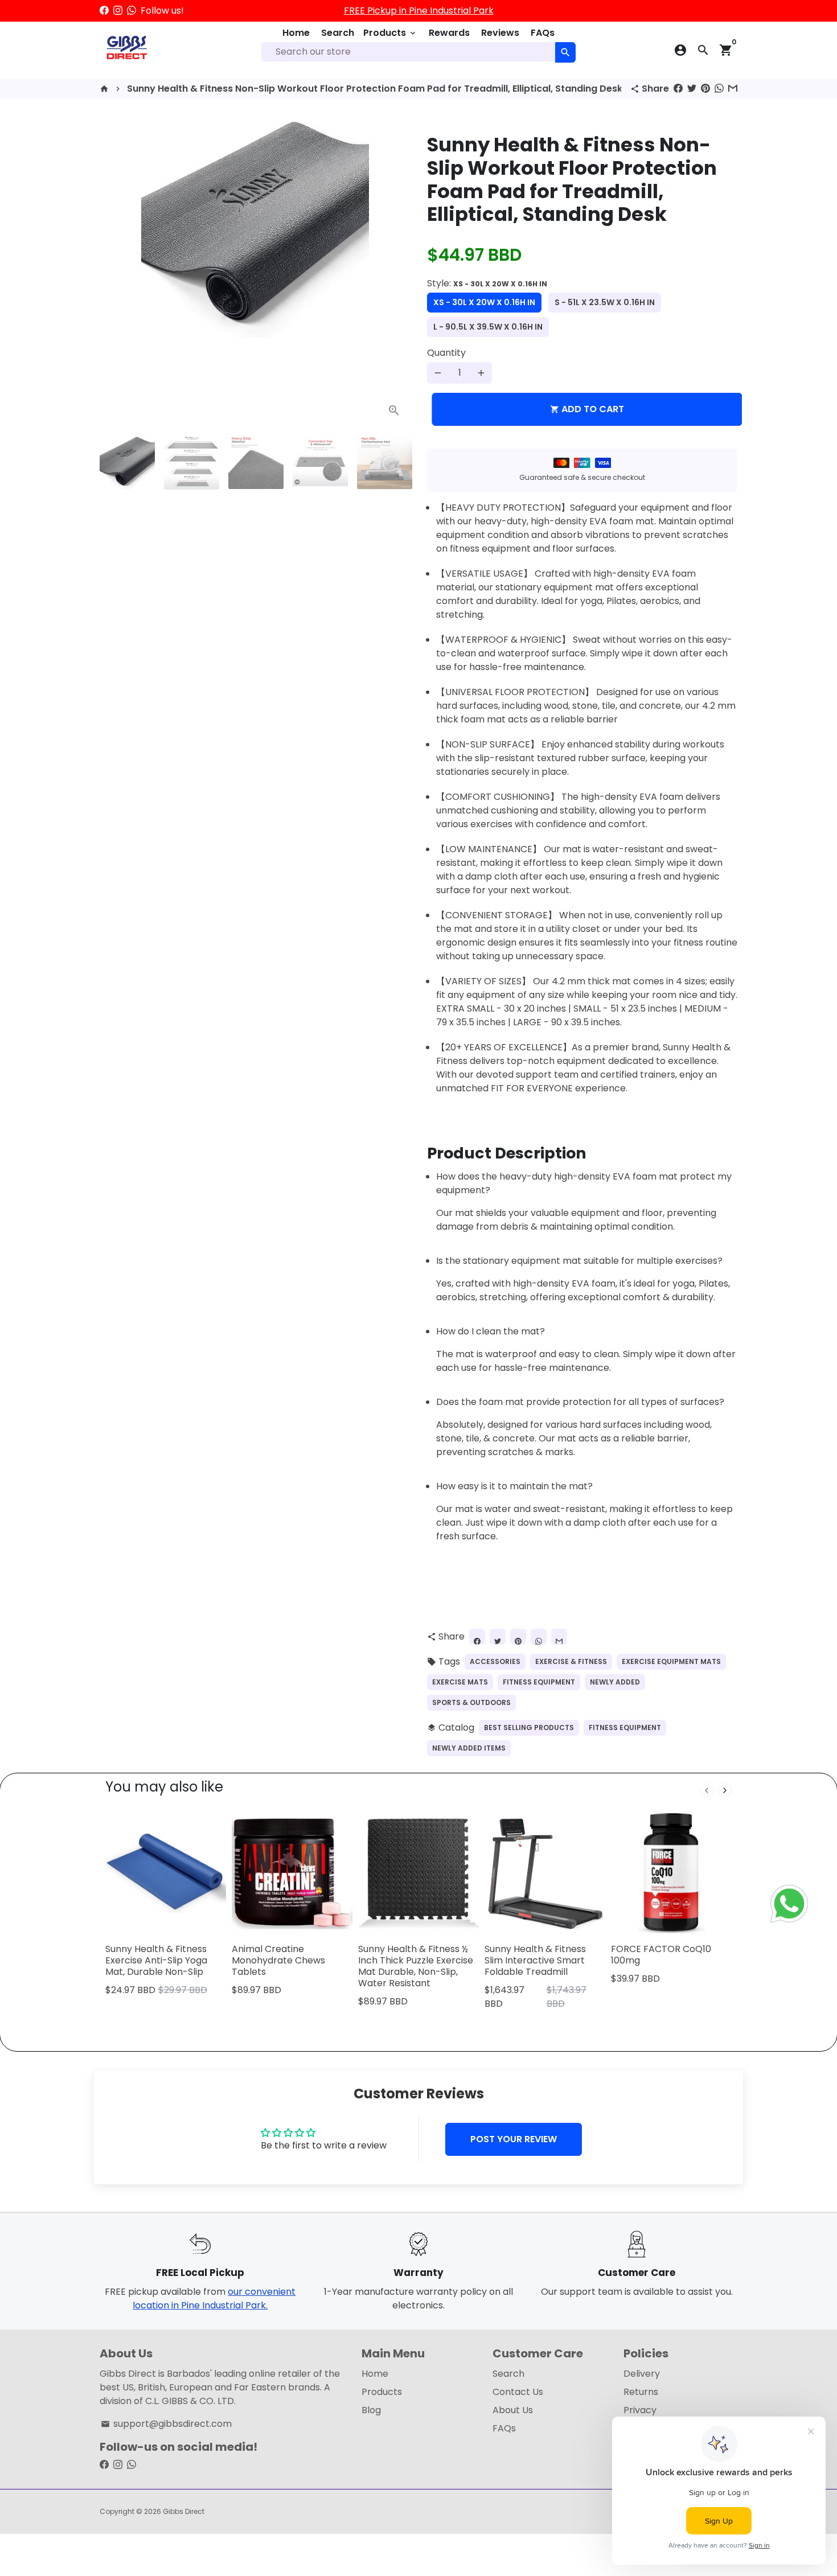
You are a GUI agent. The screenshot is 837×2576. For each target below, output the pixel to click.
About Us (513, 2410)
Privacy (640, 2410)
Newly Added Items (469, 1748)
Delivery (642, 2374)
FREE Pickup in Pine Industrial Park (419, 11)
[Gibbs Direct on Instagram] (118, 11)
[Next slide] (725, 1790)
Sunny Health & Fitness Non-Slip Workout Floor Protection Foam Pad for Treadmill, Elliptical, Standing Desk (375, 89)
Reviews (500, 33)
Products (390, 33)
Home (296, 33)
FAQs (543, 33)
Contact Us (518, 2392)
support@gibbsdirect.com (166, 2424)
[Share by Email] (733, 89)
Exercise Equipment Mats (671, 1661)
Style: (487, 283)
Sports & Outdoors (471, 1702)
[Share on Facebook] (678, 89)
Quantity (446, 353)
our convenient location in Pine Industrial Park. (214, 2298)
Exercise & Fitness (571, 1661)
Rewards (449, 33)
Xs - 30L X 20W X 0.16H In (484, 302)
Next (395, 272)
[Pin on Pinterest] (705, 89)
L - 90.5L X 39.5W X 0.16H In (488, 327)
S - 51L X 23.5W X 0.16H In (605, 302)
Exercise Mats (460, 1682)
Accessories (495, 1661)
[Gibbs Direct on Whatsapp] (132, 11)
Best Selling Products (529, 1727)
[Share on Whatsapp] (719, 89)
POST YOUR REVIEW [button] (514, 2139)
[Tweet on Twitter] (692, 89)
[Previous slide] (707, 1790)
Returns (641, 2392)
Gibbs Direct (184, 2511)
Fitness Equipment (539, 1682)
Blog (371, 2410)
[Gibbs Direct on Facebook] (104, 11)
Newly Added (615, 1682)
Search (338, 33)
